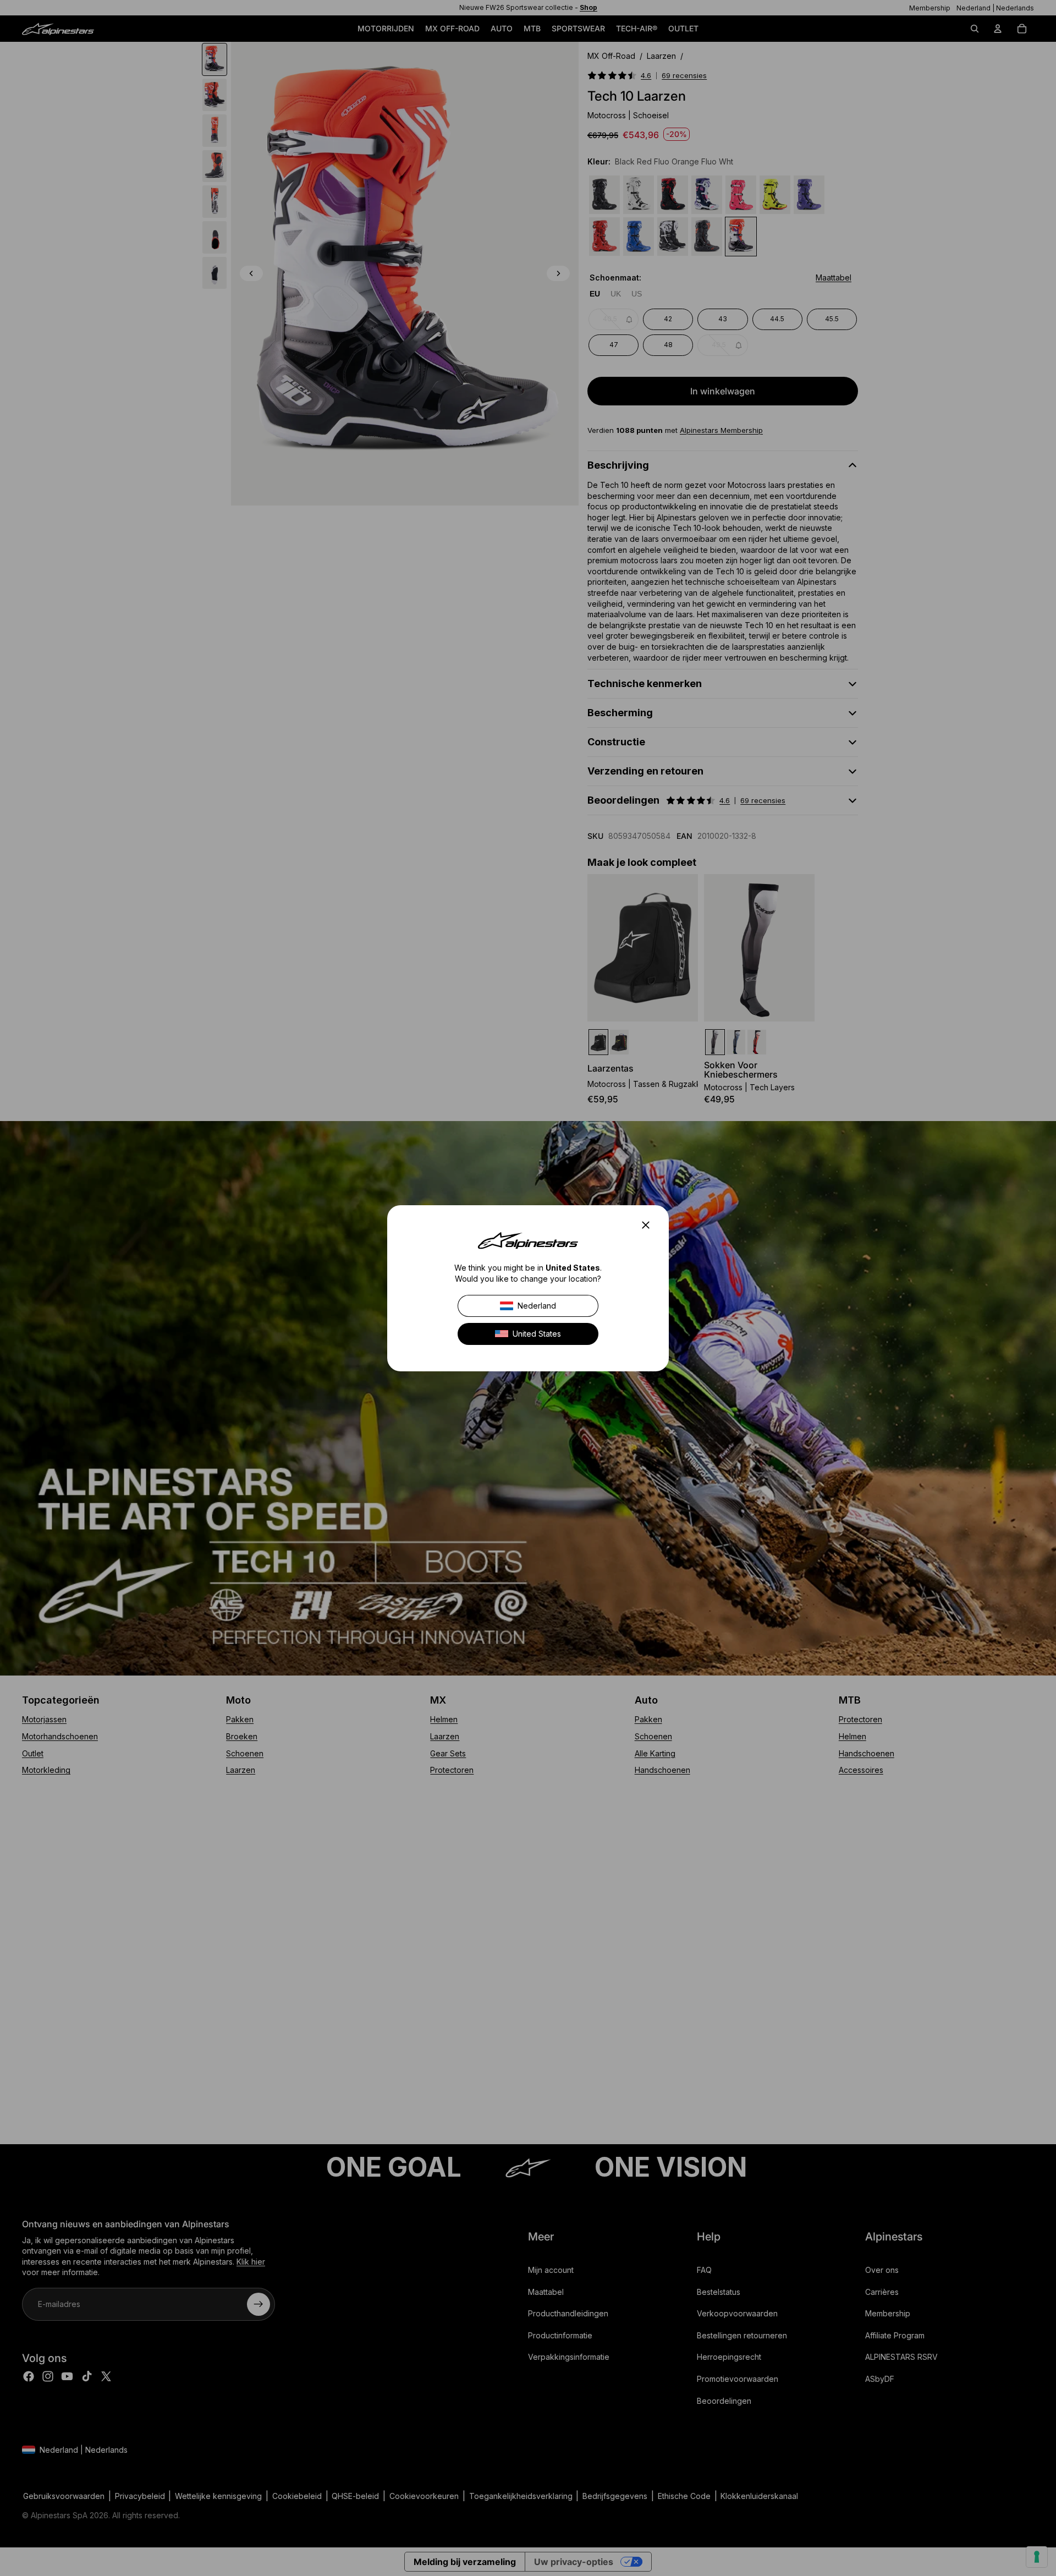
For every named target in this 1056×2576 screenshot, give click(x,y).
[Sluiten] (649, 1225)
